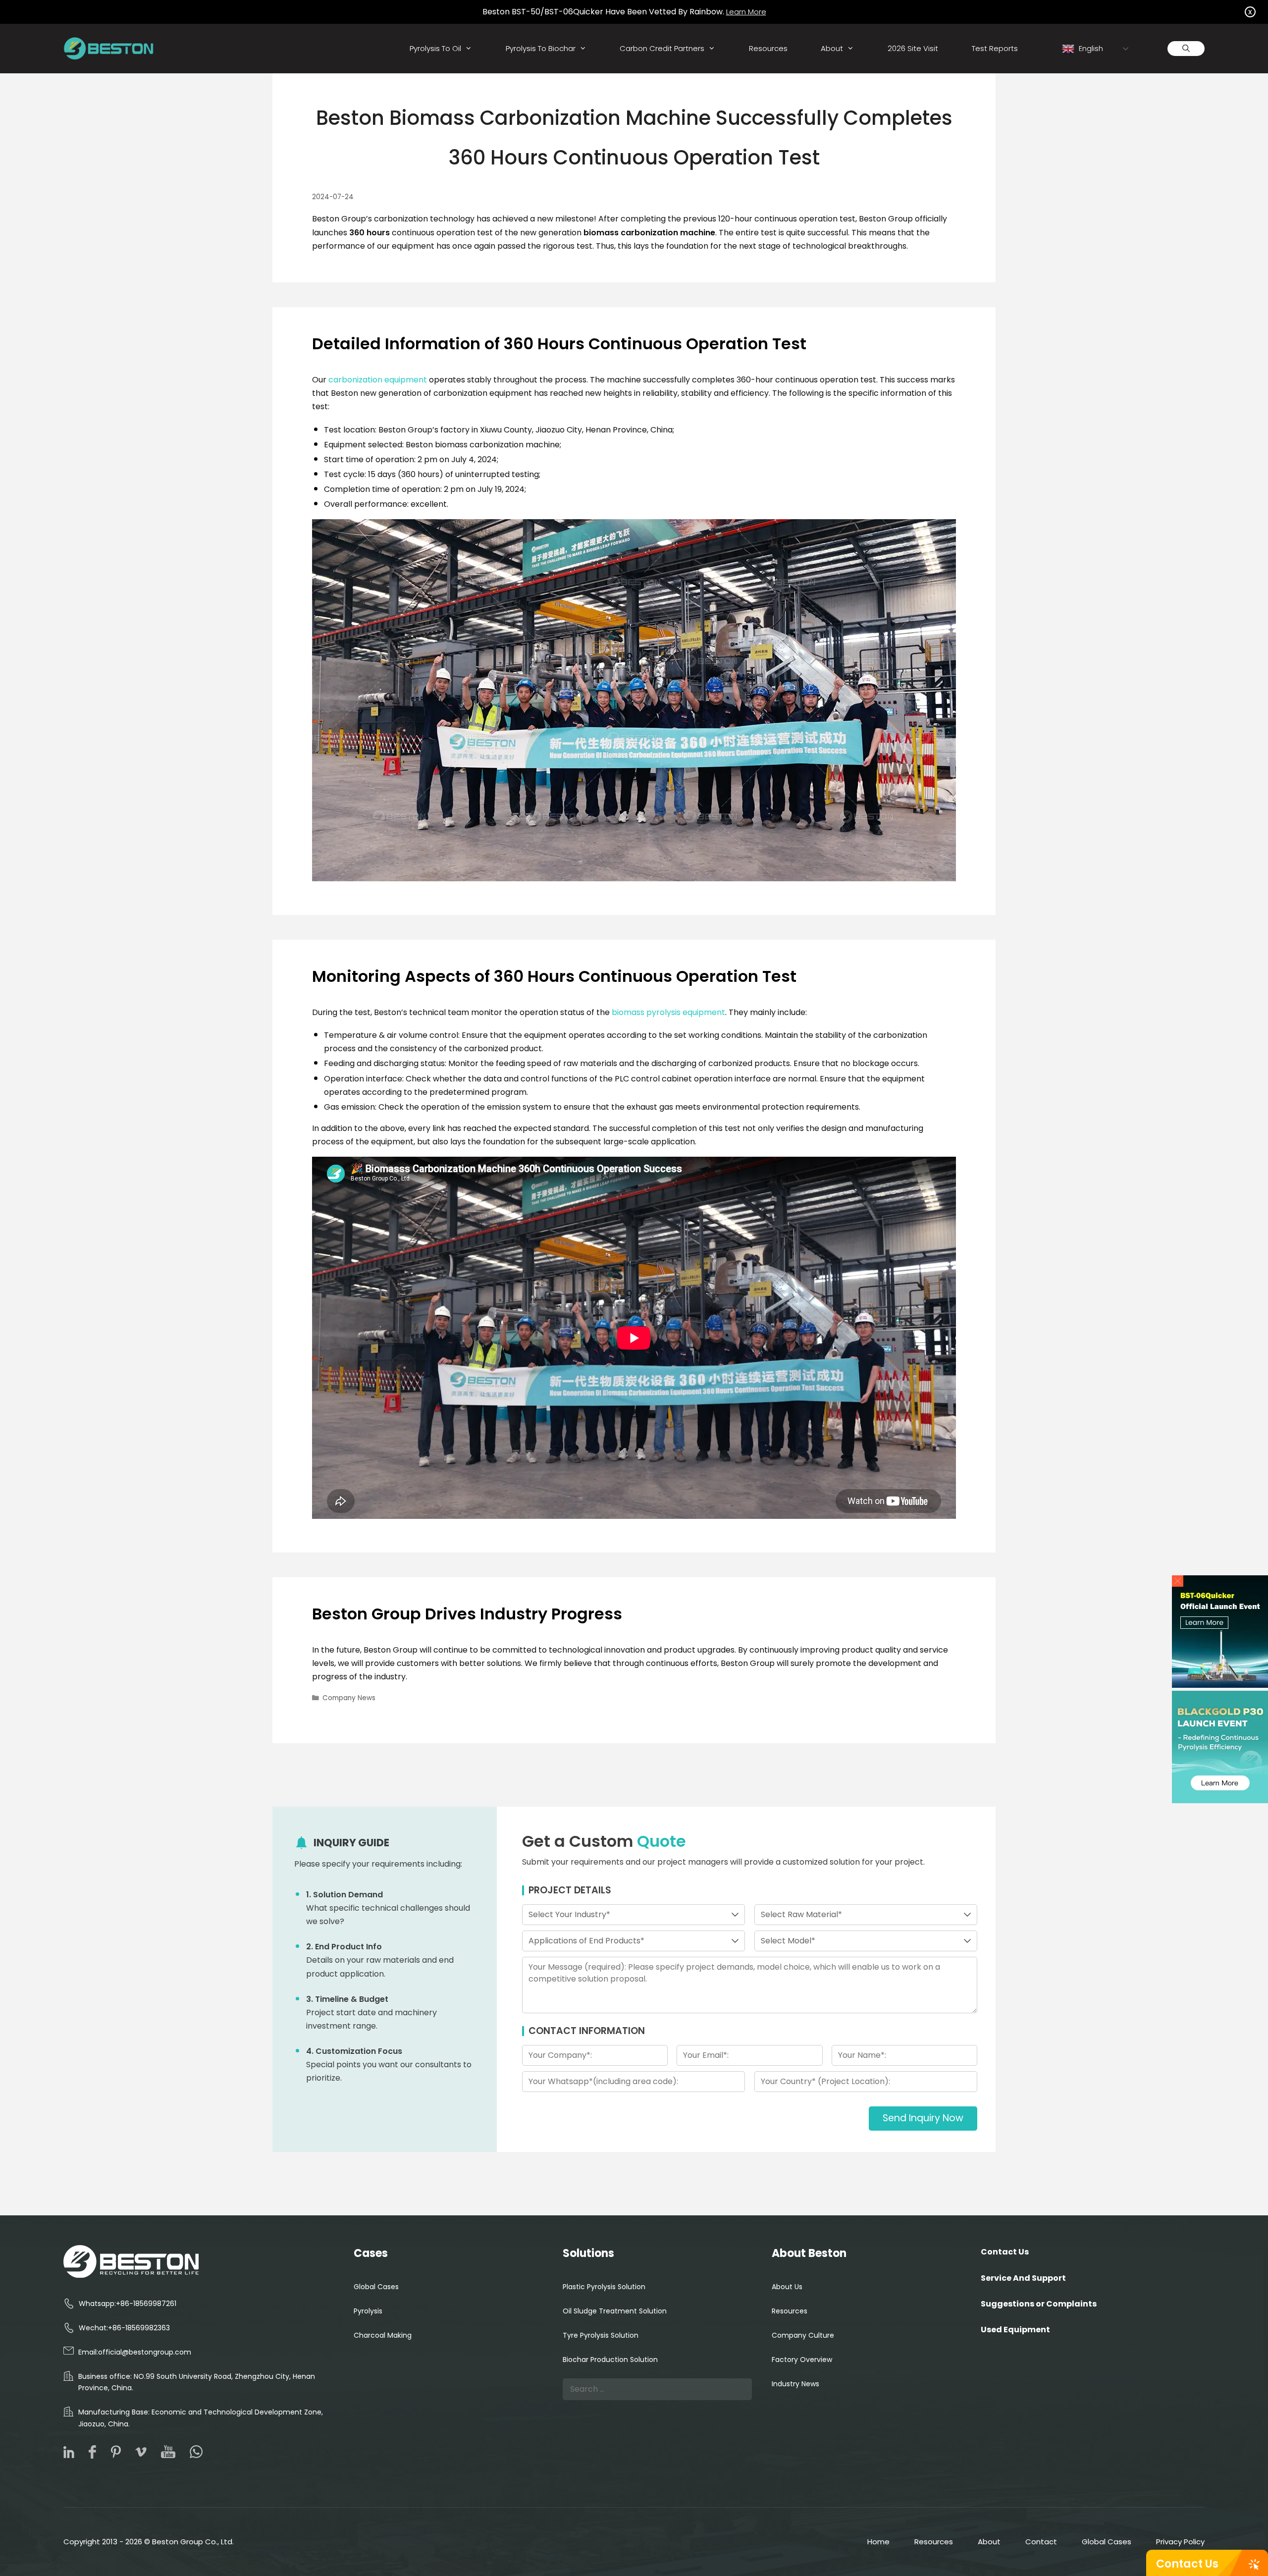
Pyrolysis (368, 2311)
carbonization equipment (378, 380)
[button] (1178, 1581)
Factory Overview (802, 2360)
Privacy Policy (1180, 2542)
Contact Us (1187, 2564)
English (1090, 48)
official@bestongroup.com (145, 2352)
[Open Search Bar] (1186, 49)
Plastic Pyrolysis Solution (604, 2287)
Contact (1041, 2542)
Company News (349, 1698)
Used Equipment (1015, 2330)
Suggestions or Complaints (1039, 2304)
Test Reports (995, 48)
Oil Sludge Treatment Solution (615, 2311)
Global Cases (376, 2287)
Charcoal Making (383, 2335)
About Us (787, 2287)
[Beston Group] (111, 49)
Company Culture (803, 2335)
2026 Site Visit (913, 48)
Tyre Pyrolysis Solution (601, 2335)
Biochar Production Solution (610, 2360)
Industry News (795, 2384)
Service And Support (1023, 2278)
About (832, 48)
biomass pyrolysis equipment (668, 1012)
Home (878, 2542)
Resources (768, 48)
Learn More (746, 12)
